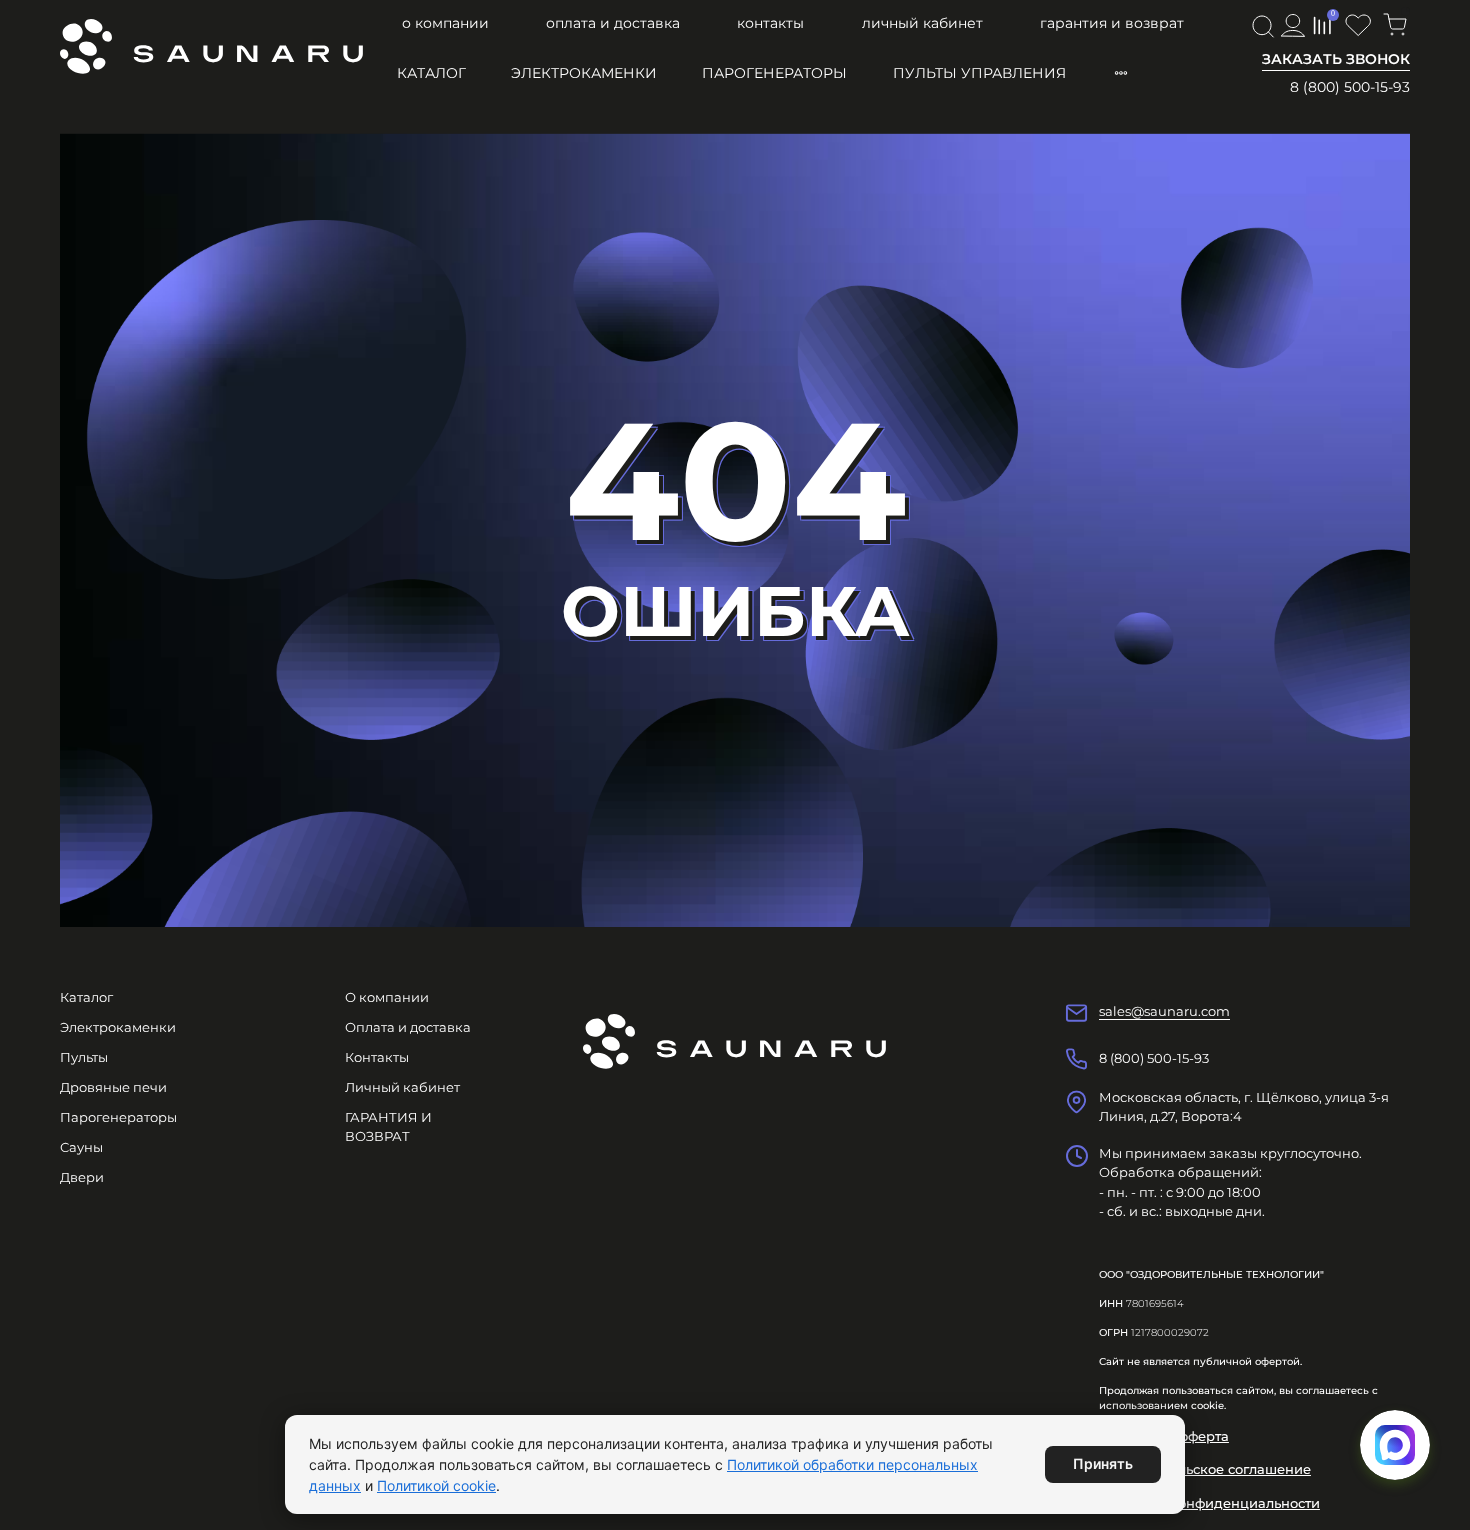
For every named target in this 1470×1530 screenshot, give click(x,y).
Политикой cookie (436, 1485)
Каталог (431, 73)
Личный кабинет (922, 23)
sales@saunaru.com (1164, 1011)
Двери (82, 1177)
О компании (445, 23)
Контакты (770, 23)
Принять (1103, 1463)
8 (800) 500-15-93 (1350, 87)
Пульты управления (979, 73)
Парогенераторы (774, 73)
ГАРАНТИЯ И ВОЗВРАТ (1112, 23)
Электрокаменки (584, 73)
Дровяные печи (113, 1087)
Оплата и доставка (613, 23)
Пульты (84, 1057)
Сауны (81, 1147)
